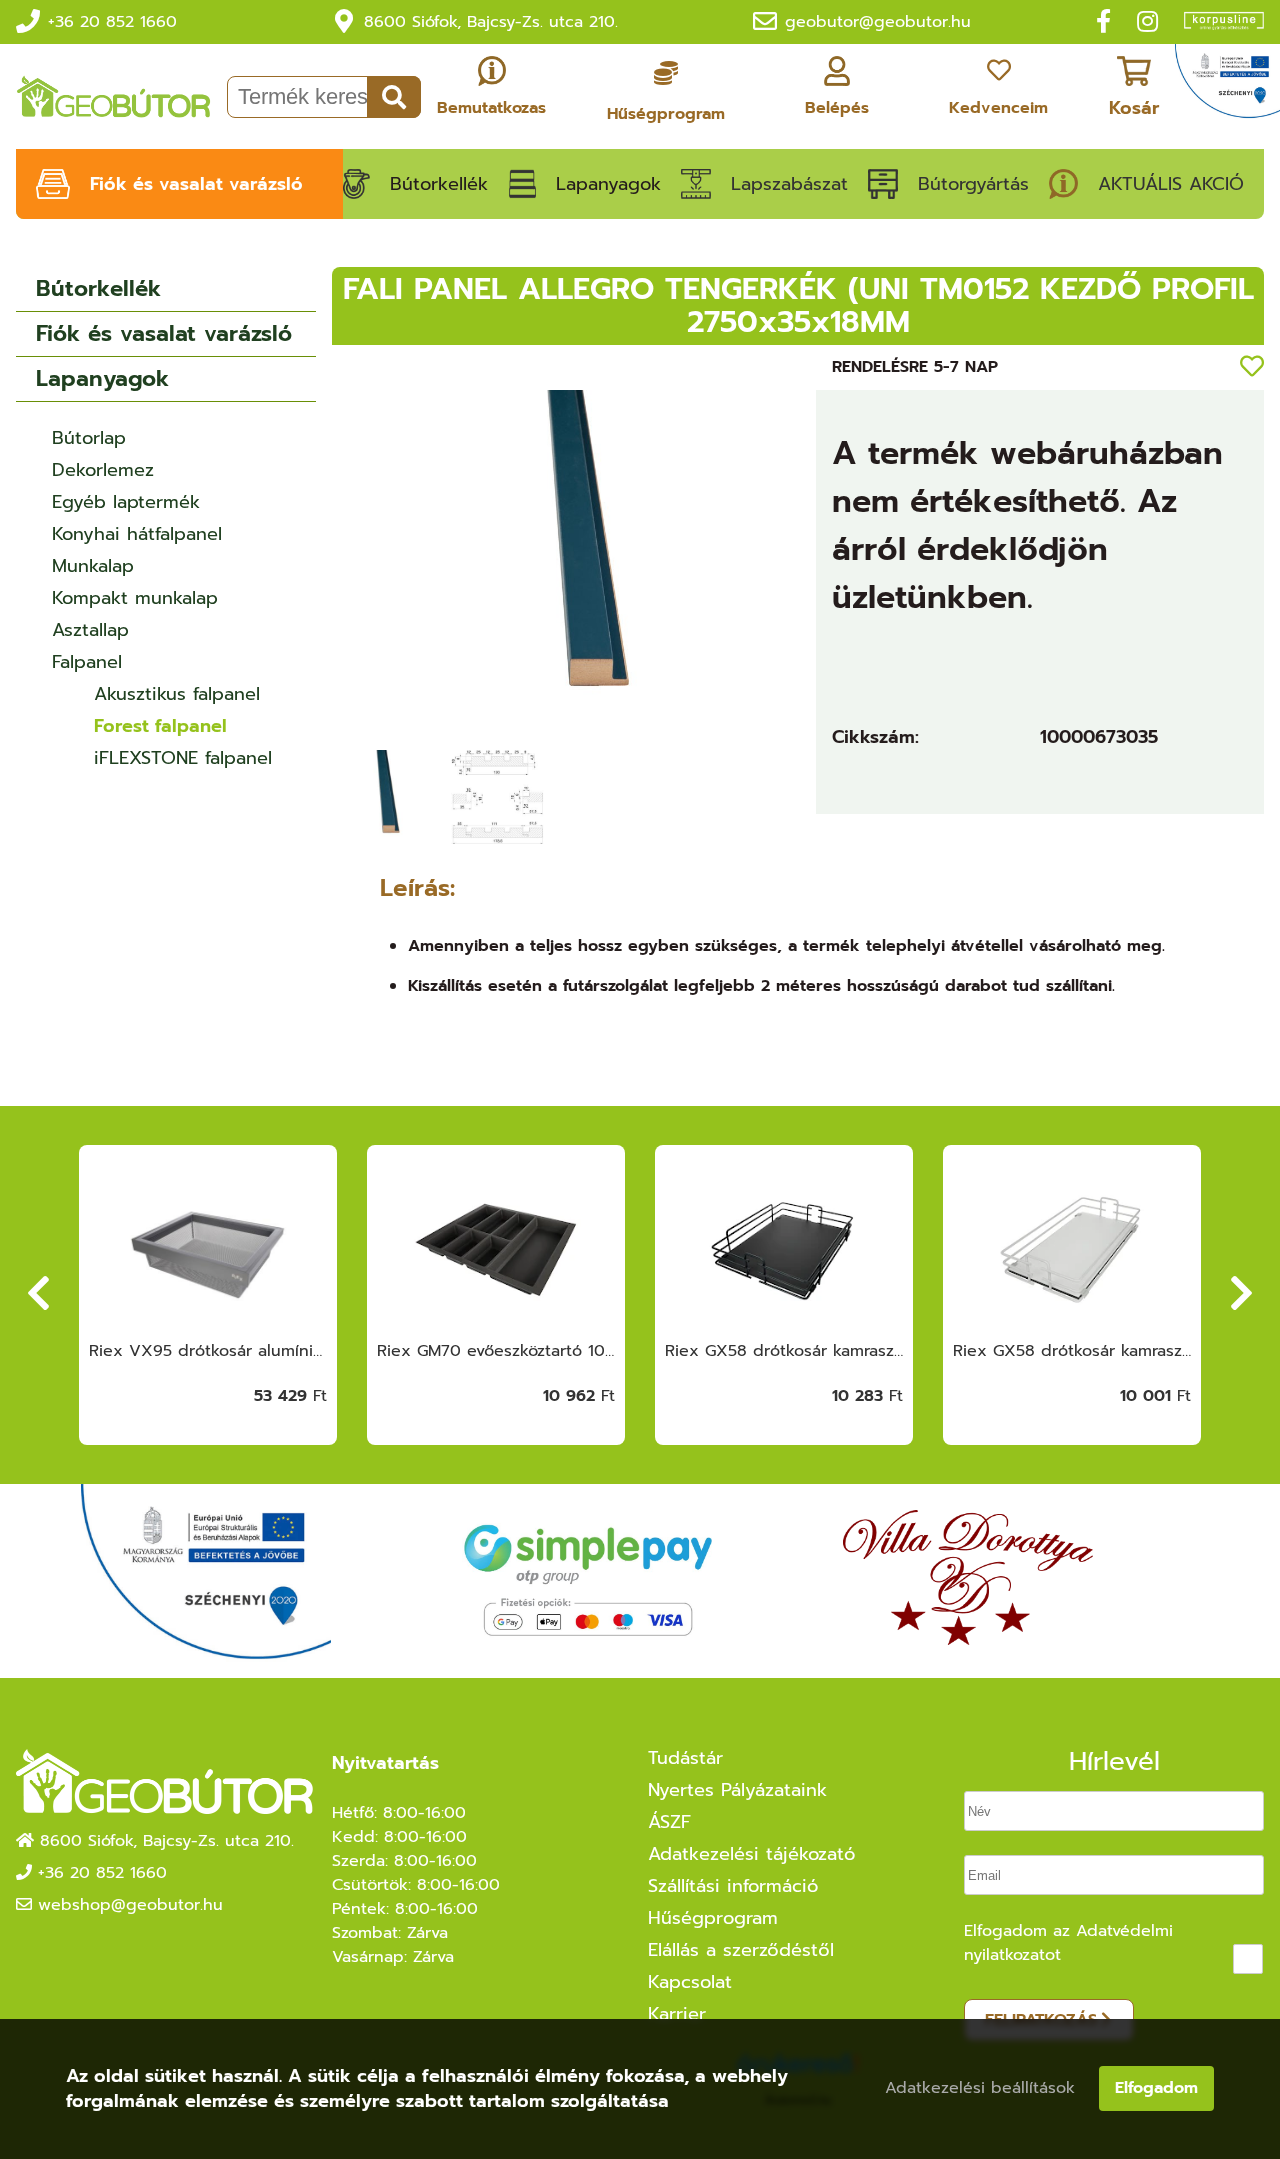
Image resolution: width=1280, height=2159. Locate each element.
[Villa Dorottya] (968, 1581)
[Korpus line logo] (1214, 23)
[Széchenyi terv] (1227, 87)
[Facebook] (1103, 22)
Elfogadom (1156, 2088)
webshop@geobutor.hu (130, 1905)
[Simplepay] (587, 1581)
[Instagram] (1147, 22)
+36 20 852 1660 (112, 22)
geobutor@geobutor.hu (878, 22)
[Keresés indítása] (394, 97)
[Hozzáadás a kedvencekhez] (1252, 367)
